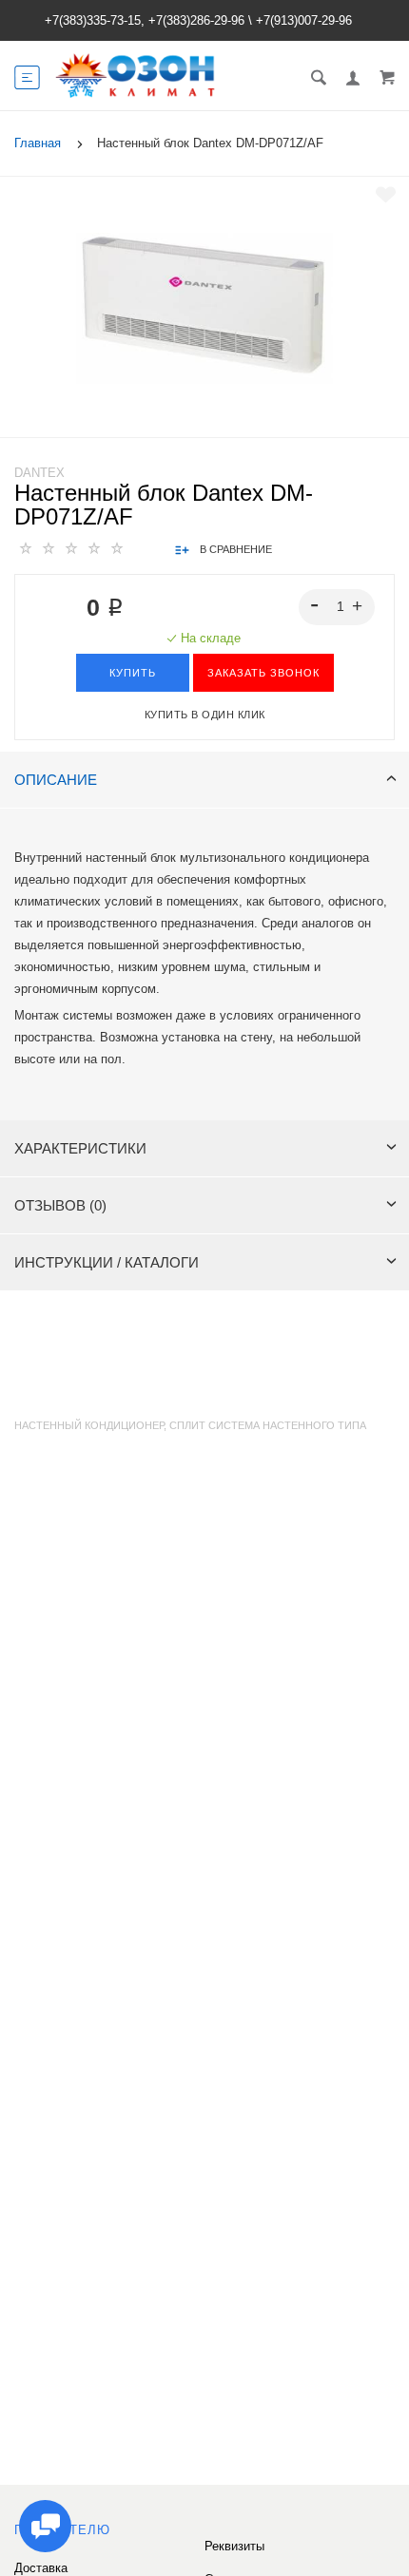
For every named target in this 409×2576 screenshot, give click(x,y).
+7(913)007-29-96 (304, 20)
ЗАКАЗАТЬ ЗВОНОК (263, 673)
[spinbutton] (337, 607)
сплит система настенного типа (268, 1425)
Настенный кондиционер (89, 1425)
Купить (133, 673)
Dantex (39, 473)
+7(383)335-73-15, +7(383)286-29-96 (145, 20)
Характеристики (80, 1148)
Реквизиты (234, 2546)
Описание (56, 780)
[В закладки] (386, 195)
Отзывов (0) (60, 1205)
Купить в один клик (205, 715)
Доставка (41, 2568)
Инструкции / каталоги (107, 1262)
